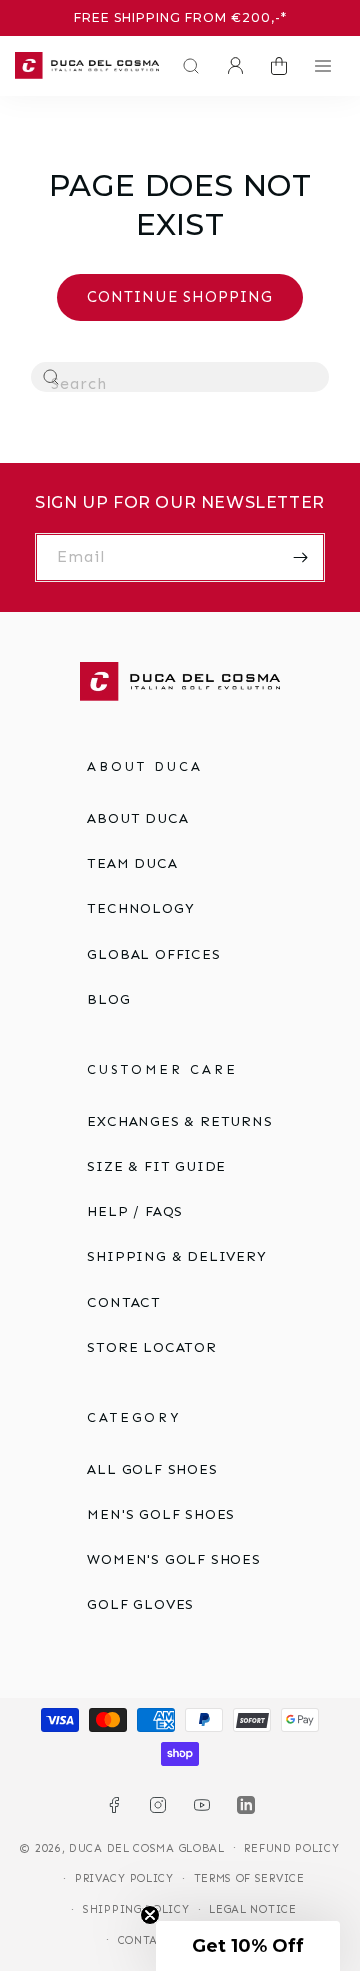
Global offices (153, 954)
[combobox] (180, 377)
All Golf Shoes (152, 1469)
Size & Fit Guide (156, 1166)
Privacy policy (124, 1878)
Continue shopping (180, 297)
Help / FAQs (135, 1211)
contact (124, 1302)
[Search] (52, 378)
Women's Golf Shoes (173, 1559)
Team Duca (132, 863)
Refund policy (291, 1848)
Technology (140, 908)
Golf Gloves (140, 1604)
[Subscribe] (301, 557)
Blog (108, 999)
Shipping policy (136, 1909)
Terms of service (249, 1878)
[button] (186, 66)
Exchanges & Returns (179, 1121)
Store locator (151, 1347)
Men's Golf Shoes (161, 1514)
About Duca (137, 818)
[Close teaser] (150, 1915)
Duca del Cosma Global (147, 1847)
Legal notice (252, 1909)
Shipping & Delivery (176, 1256)
